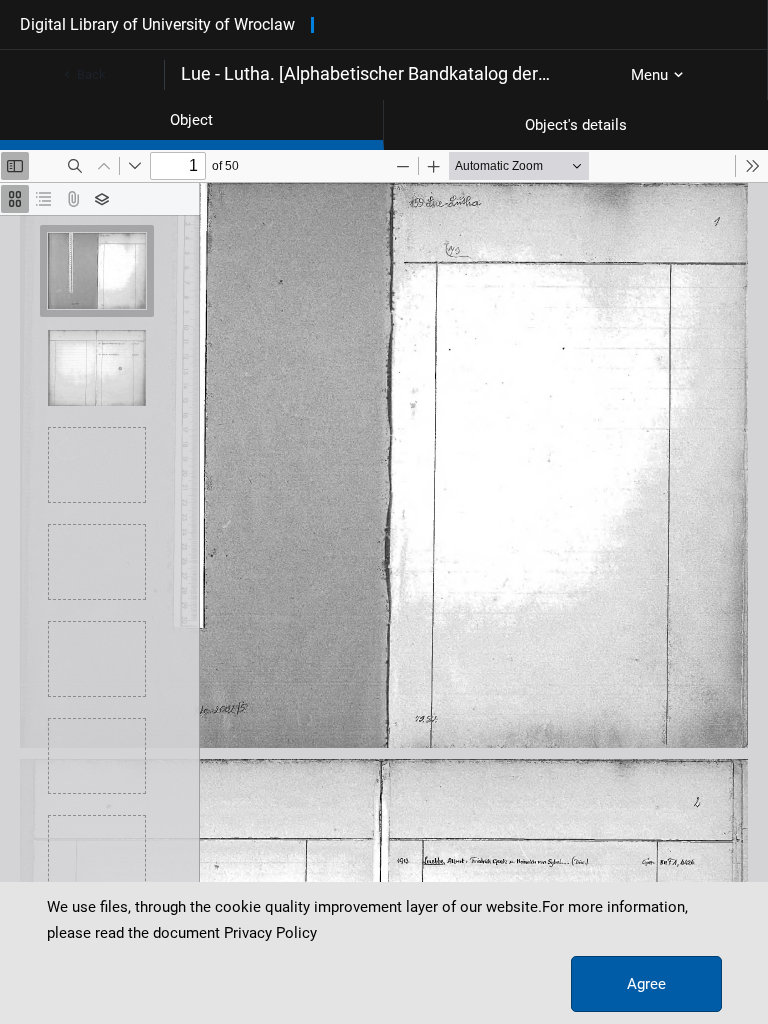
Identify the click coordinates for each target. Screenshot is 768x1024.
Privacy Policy (270, 933)
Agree (646, 984)
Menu (649, 75)
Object (191, 120)
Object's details (576, 125)
